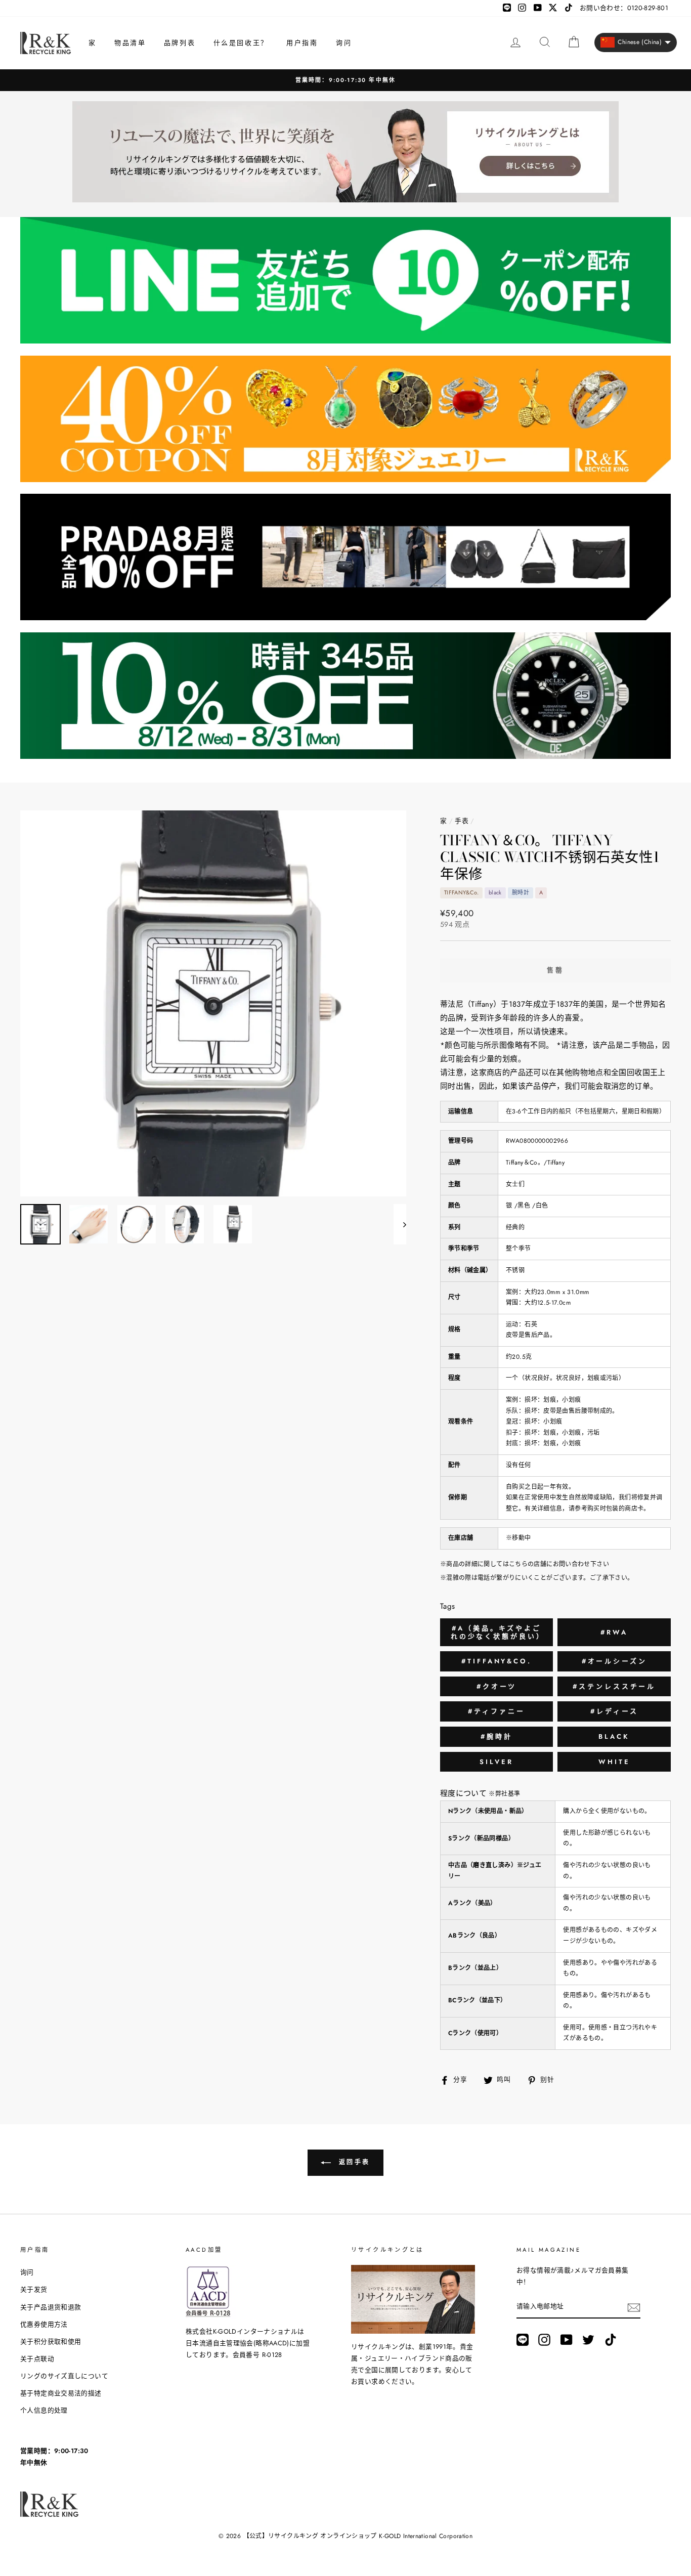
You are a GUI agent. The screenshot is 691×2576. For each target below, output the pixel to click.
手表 (462, 821)
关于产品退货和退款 (51, 2307)
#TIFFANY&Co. (496, 1661)
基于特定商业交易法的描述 (61, 2393)
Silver (496, 1762)
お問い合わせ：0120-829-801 (624, 8)
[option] (345, 80)
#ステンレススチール (614, 1686)
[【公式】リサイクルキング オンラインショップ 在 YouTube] (567, 2340)
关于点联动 (37, 2359)
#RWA (614, 1632)
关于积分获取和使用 (51, 2342)
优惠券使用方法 (44, 2324)
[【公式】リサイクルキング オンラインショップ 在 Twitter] (588, 2340)
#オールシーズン (614, 1661)
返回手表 (353, 2162)
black (614, 1736)
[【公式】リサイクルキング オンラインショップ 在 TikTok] (611, 2340)
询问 (344, 43)
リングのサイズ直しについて (64, 2376)
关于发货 (34, 2289)
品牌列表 (180, 43)
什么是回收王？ (241, 43)
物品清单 (130, 43)
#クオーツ (497, 1686)
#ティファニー (496, 1711)
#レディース (614, 1711)
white (614, 1762)
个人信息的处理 (44, 2410)
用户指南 (302, 43)
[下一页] (400, 1224)
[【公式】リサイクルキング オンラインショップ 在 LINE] (523, 2340)
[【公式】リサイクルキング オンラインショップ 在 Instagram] (544, 2340)
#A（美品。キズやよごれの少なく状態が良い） (498, 1632)
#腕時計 (496, 1736)
